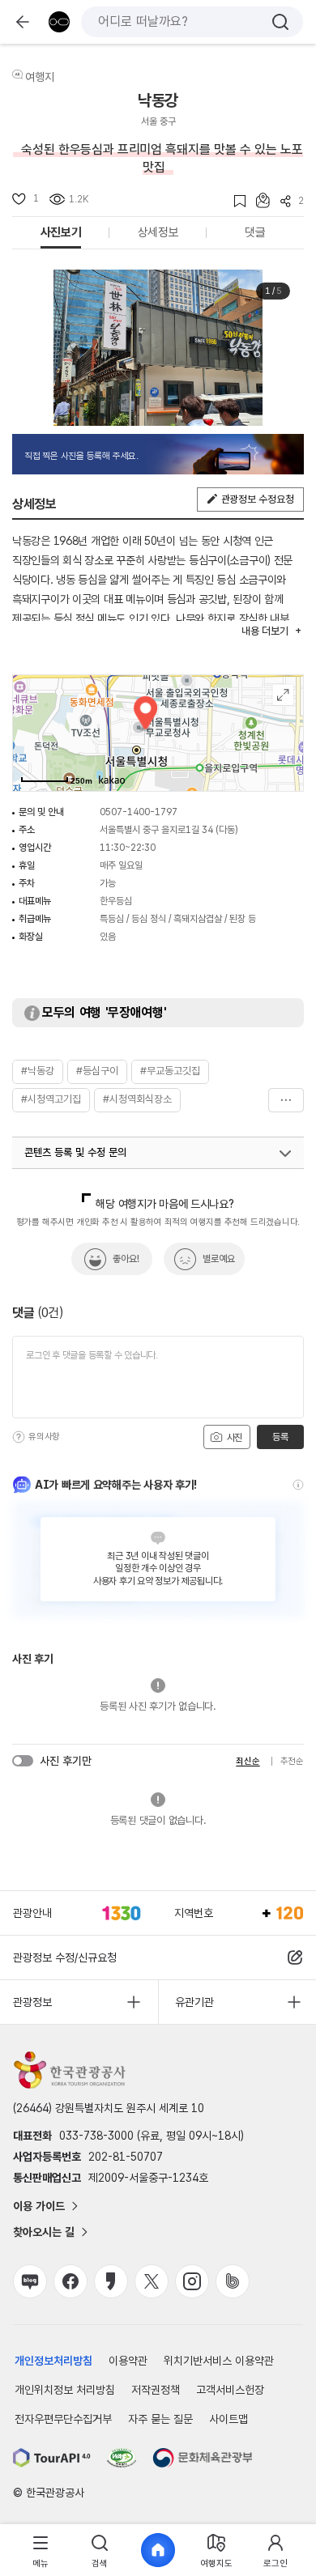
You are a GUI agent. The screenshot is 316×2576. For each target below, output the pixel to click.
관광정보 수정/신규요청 (65, 1958)
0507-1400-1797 (139, 812)
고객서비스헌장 (230, 2390)
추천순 (292, 1761)
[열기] (285, 1154)
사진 (233, 1438)
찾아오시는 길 (44, 2232)
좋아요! (126, 1259)
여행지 (40, 77)
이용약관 (128, 2361)
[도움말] (19, 1437)
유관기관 (194, 2002)
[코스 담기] (258, 200)
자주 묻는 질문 (160, 2419)
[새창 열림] (52, 2458)
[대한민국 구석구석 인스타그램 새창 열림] (192, 2281)
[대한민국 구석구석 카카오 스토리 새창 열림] (111, 2281)
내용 (265, 631)
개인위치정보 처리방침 (65, 2390)
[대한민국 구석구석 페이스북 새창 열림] (70, 2281)
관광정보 (32, 2002)
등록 (280, 1437)
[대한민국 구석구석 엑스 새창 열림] (152, 2281)
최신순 (248, 1761)
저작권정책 (156, 2390)
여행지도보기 (283, 695)
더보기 (286, 1100)
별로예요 (219, 1259)
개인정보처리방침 (53, 2361)
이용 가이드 (39, 2206)
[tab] (41, 2550)
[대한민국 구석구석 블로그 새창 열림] (30, 2281)
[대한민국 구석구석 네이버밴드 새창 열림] (233, 2281)
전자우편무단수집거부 (63, 2419)
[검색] (280, 22)
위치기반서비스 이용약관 (219, 2361)
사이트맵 (228, 2419)
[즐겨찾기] (235, 201)
